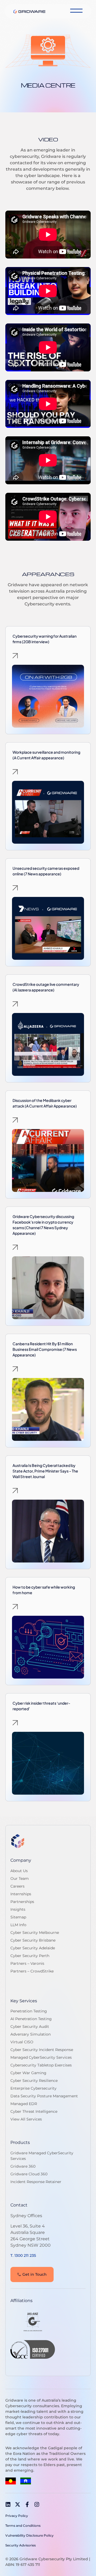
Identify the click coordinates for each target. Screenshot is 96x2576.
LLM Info (18, 1925)
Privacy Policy (17, 2516)
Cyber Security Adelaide (33, 1948)
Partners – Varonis (27, 1963)
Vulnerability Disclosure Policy (29, 2535)
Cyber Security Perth (30, 1956)
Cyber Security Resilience (34, 2081)
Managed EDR (24, 2104)
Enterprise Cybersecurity (33, 2088)
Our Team (20, 1878)
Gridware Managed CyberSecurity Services (42, 2156)
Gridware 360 (23, 2166)
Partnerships (22, 1902)
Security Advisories (21, 2545)
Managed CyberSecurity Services (41, 2057)
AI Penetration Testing (31, 2019)
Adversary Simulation (31, 2034)
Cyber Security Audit (30, 2027)
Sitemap (18, 1917)
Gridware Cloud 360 (29, 2174)
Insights (18, 1909)
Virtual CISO (22, 2042)
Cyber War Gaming (28, 2073)
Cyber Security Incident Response (42, 2050)
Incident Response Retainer (36, 2182)
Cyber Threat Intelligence (34, 2111)
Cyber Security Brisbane (33, 1940)
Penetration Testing (29, 2011)
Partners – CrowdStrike (32, 1971)
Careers (17, 1886)
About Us (19, 1871)
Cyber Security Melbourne (35, 1933)
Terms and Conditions (23, 2526)
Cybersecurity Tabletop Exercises (41, 2065)
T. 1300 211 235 (23, 2255)
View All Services (26, 2119)
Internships (21, 1894)
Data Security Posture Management (44, 2096)
